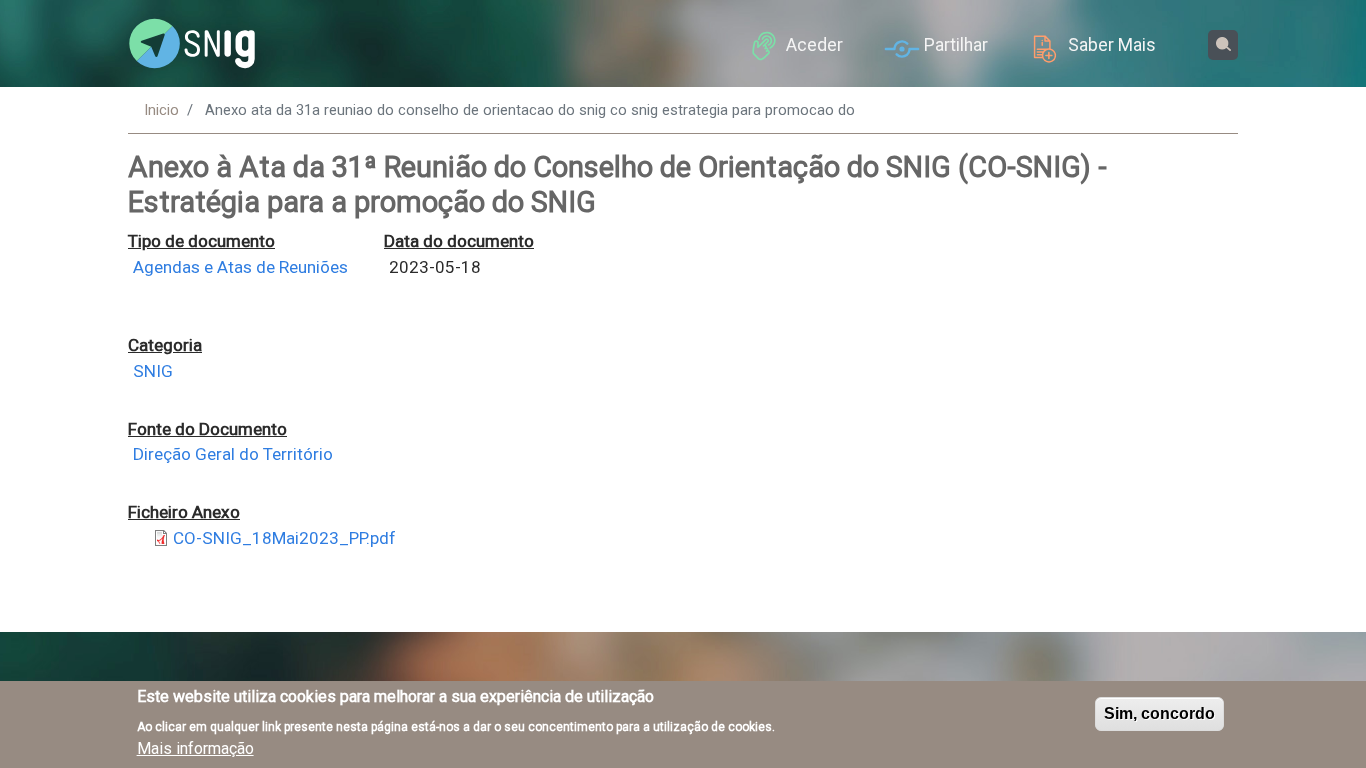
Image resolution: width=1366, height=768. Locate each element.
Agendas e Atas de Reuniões (240, 267)
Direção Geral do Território (233, 454)
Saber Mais (1112, 45)
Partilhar (956, 45)
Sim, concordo (1159, 713)
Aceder (814, 45)
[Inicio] (192, 44)
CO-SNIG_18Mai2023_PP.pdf (284, 538)
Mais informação (195, 748)
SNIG (153, 371)
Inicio (161, 110)
